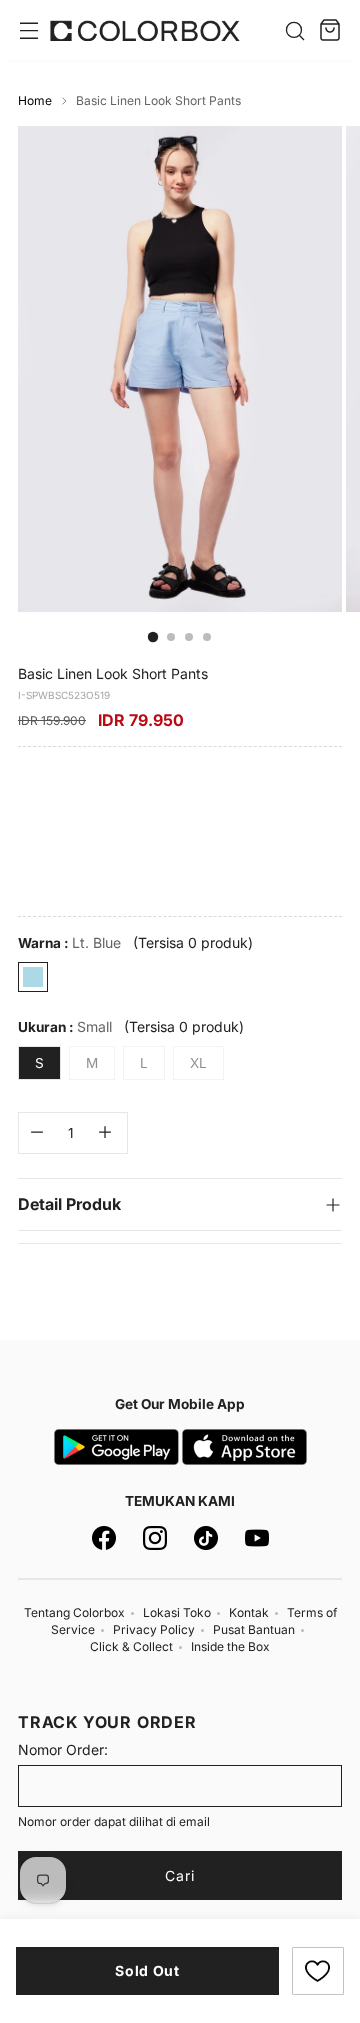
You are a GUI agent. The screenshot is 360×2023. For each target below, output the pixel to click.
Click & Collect (131, 1646)
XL (198, 1063)
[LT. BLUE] (33, 977)
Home (35, 100)
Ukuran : (65, 1026)
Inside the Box (230, 1646)
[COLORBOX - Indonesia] (145, 30)
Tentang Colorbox (74, 1612)
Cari (180, 1875)
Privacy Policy (154, 1629)
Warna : (69, 942)
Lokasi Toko (177, 1612)
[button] (318, 1971)
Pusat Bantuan (254, 1629)
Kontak (249, 1612)
